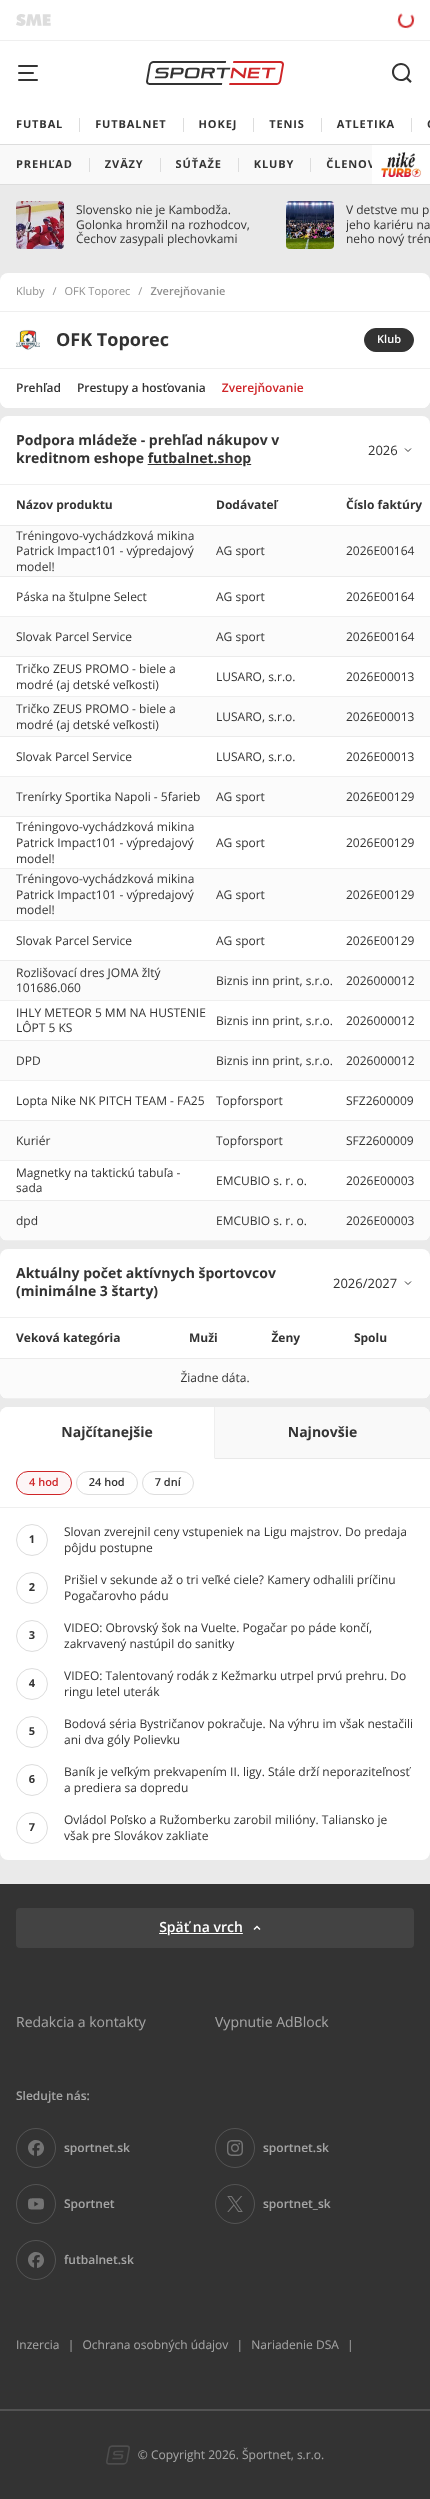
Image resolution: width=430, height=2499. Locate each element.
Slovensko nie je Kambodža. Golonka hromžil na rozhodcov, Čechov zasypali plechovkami (163, 224)
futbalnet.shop (200, 458)
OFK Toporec (98, 292)
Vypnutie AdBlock (272, 2021)
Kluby (30, 292)
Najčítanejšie (106, 1432)
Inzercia (37, 2344)
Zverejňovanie (263, 387)
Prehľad (38, 387)
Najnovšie (322, 1432)
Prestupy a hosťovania (141, 387)
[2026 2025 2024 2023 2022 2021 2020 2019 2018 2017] (391, 450)
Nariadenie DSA (295, 2344)
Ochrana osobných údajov (155, 2344)
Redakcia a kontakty (81, 2021)
